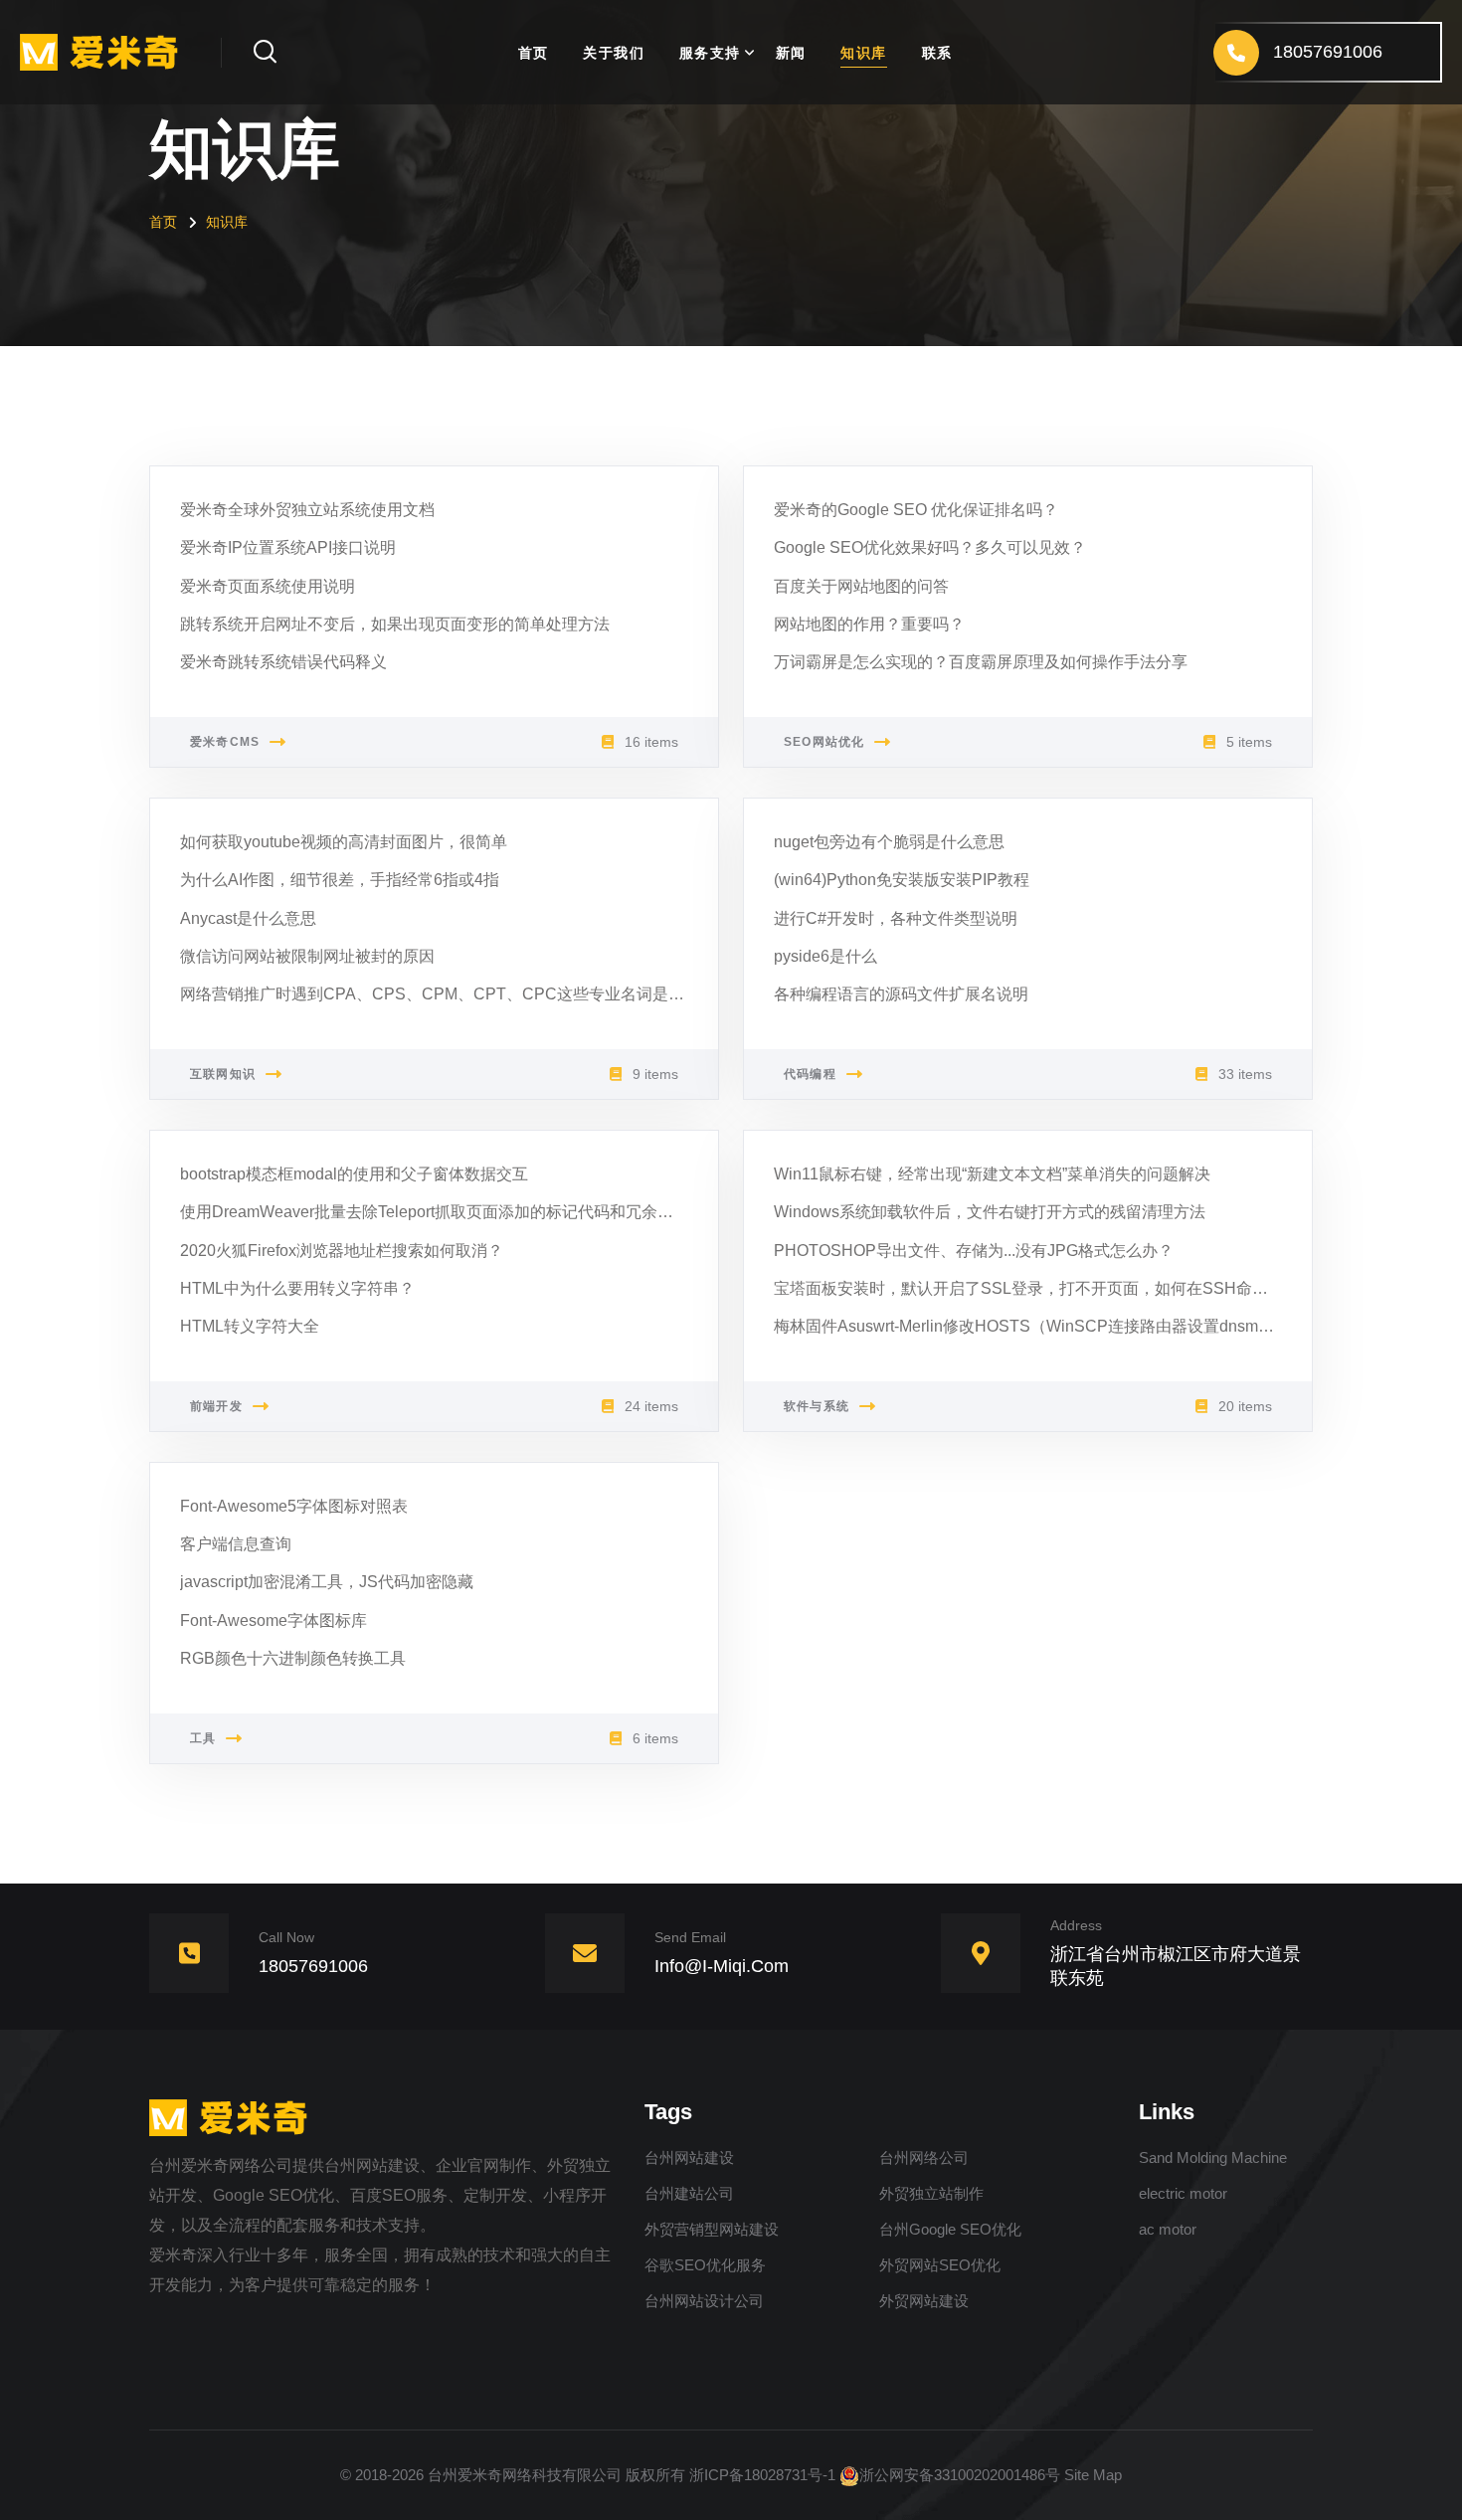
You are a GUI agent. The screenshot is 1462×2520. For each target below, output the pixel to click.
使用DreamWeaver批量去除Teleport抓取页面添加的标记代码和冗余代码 (435, 1212)
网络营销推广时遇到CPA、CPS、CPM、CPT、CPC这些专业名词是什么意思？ (464, 994)
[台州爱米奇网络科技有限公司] (105, 51)
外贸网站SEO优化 (940, 2265)
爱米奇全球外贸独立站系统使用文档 (307, 510)
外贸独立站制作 (931, 2193)
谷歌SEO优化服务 (705, 2265)
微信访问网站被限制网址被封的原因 (307, 956)
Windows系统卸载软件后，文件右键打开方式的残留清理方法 (990, 1212)
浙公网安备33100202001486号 (960, 2475)
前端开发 (216, 1406)
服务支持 (710, 53)
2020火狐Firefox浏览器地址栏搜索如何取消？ (342, 1251)
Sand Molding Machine (1213, 2158)
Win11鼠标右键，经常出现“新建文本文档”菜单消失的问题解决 (992, 1174)
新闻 (791, 53)
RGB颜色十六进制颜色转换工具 (293, 1658)
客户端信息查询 (236, 1544)
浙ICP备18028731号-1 (762, 2475)
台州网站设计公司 (704, 2301)
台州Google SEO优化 (950, 2229)
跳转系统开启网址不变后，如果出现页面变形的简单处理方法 (395, 624)
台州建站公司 (689, 2193)
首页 (534, 53)
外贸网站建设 (924, 2301)
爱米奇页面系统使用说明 (268, 586)
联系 (937, 53)
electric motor (1183, 2193)
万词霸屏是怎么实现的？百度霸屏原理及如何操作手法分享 (981, 662)
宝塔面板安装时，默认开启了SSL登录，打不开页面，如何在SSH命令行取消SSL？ (1068, 1288)
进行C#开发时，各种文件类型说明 (896, 918)
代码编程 (810, 1074)
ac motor (1168, 2229)
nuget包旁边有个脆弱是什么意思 (889, 842)
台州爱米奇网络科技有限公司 (525, 2475)
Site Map (1093, 2475)
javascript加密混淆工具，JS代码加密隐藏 (327, 1582)
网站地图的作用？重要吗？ (869, 624)
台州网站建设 (689, 2158)
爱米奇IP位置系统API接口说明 (288, 547)
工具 (203, 1738)
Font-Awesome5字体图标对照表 (294, 1506)
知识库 (863, 53)
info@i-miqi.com (722, 1966)
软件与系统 (817, 1406)
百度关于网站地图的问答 (861, 586)
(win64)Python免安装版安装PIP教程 (902, 880)
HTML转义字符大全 (250, 1326)
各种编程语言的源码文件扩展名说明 (901, 994)
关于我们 (614, 53)
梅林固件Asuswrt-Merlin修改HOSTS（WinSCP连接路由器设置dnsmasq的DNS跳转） (1078, 1326)
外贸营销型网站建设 (712, 2229)
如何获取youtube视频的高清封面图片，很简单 (344, 842)
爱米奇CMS (225, 742)
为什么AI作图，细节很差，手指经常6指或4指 (340, 880)
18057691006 (313, 1966)
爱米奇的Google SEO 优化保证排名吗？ (916, 510)
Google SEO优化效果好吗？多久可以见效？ (930, 547)
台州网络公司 (924, 2158)
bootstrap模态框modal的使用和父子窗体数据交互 (354, 1174)
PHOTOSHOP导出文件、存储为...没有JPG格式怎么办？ (974, 1251)
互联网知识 (223, 1074)
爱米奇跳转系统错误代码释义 (283, 662)
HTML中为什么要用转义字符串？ (297, 1288)
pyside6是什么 (825, 956)
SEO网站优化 (824, 742)
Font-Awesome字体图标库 (274, 1620)
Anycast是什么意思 (248, 918)
